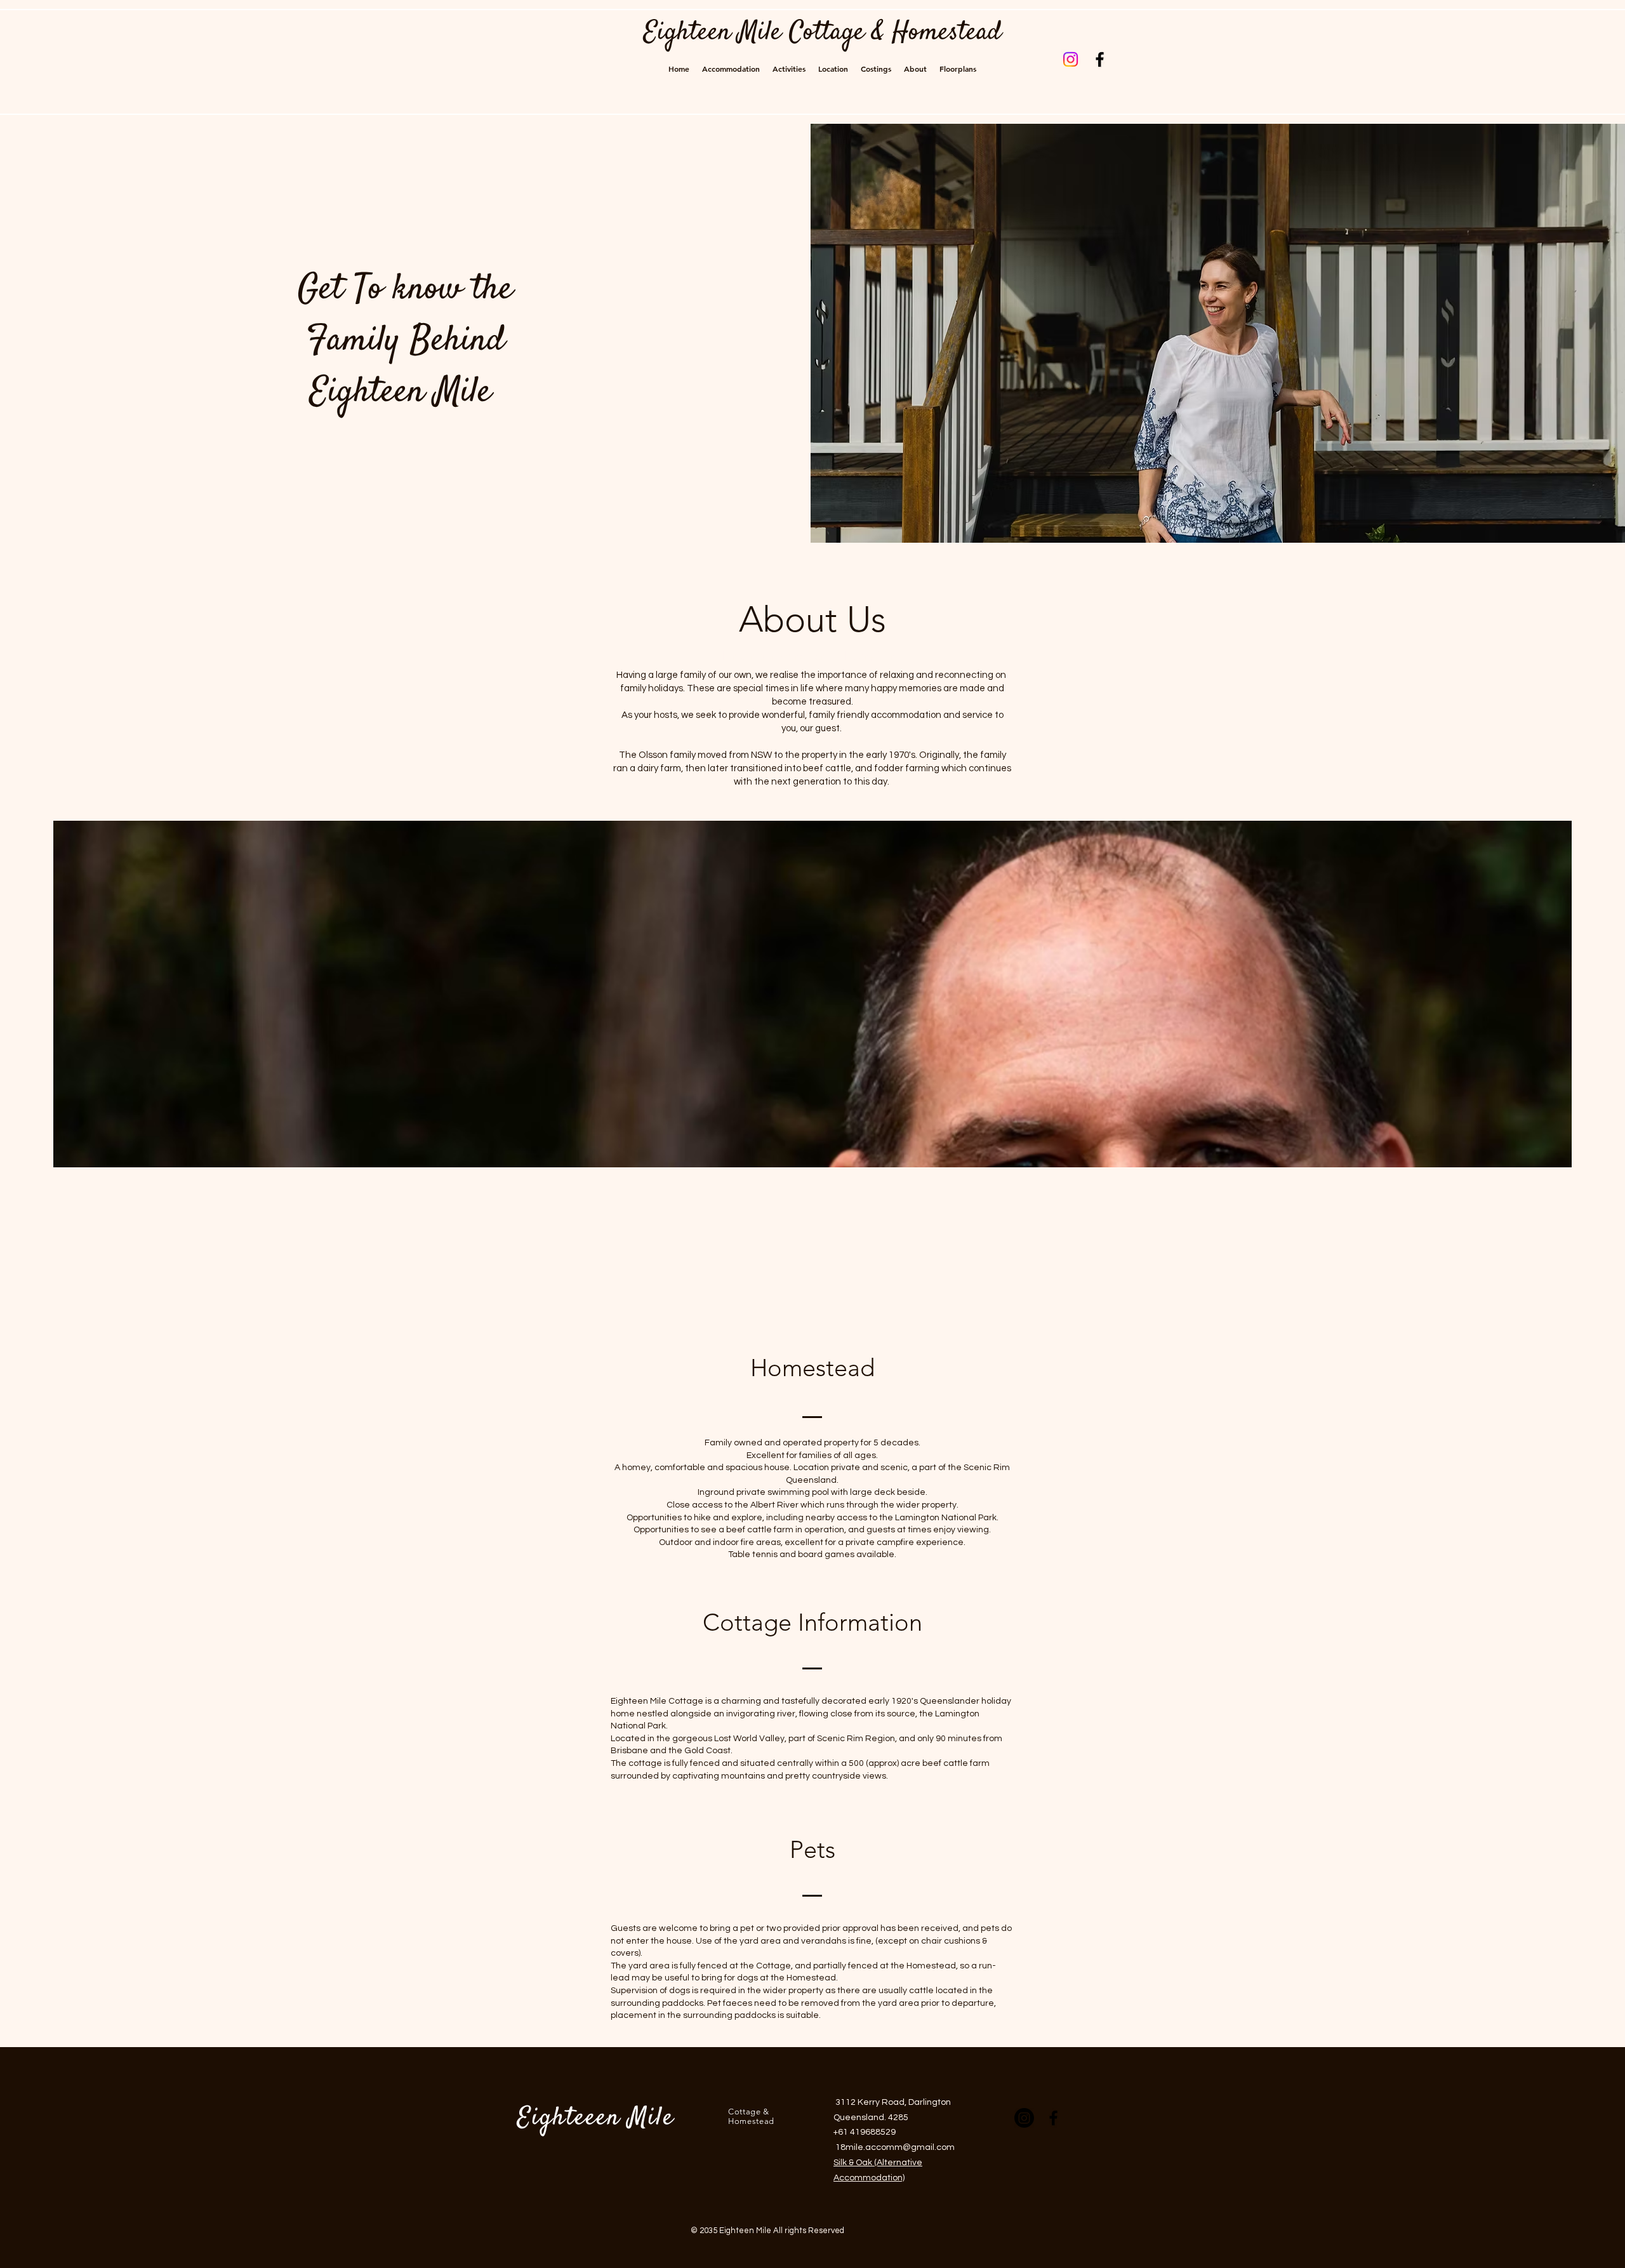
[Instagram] (1071, 59)
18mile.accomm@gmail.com (895, 2147)
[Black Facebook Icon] (1100, 59)
